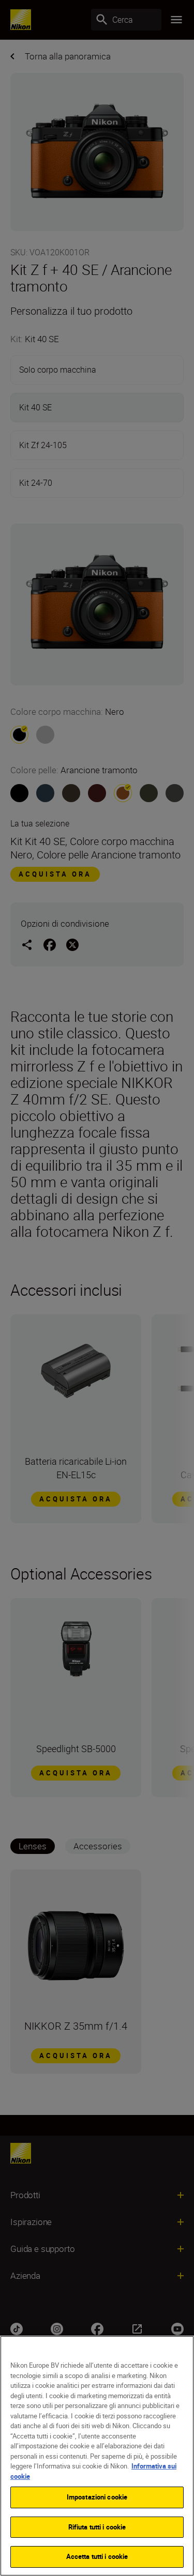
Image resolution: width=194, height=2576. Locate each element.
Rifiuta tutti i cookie (97, 2527)
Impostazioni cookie (97, 2497)
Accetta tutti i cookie (97, 2556)
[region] (97, 2456)
